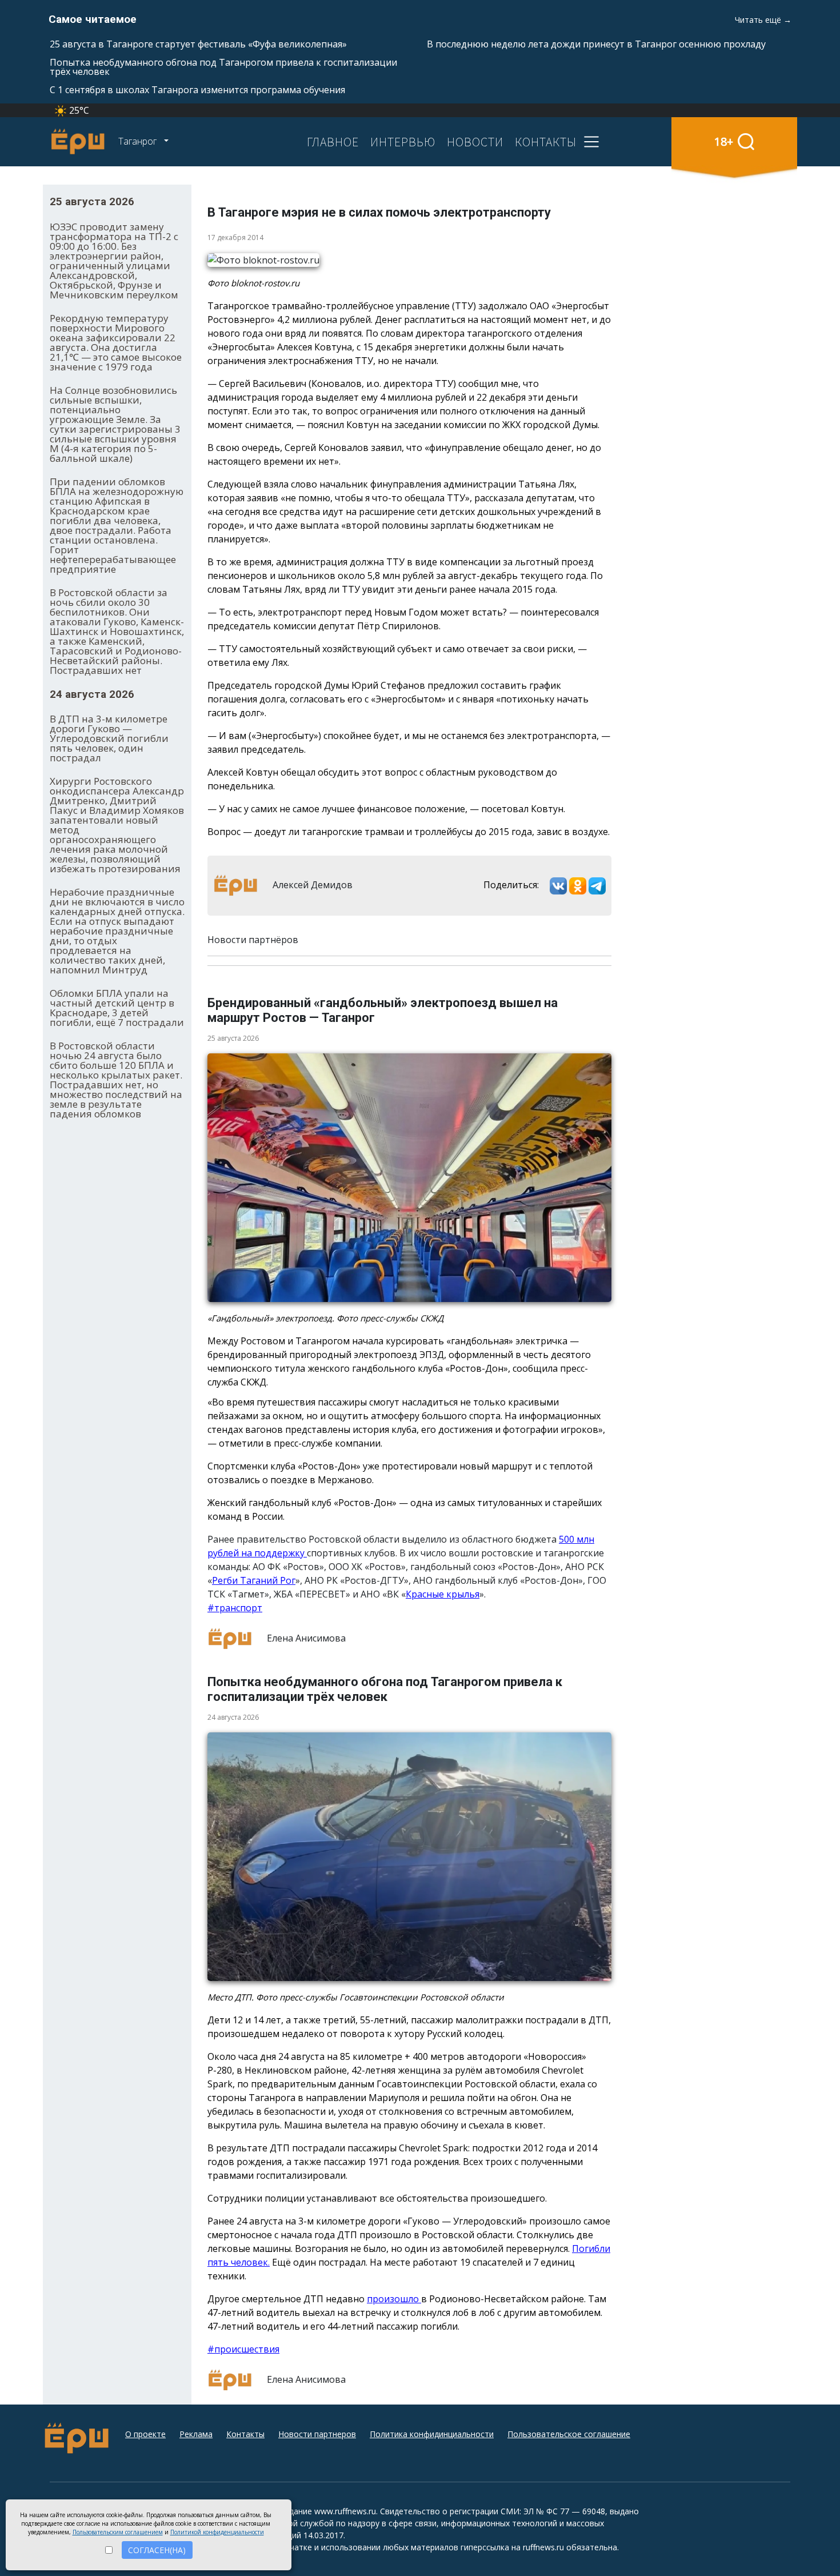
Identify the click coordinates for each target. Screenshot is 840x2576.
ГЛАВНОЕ (333, 142)
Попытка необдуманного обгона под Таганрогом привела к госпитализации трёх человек (223, 67)
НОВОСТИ (475, 142)
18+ (724, 141)
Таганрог (139, 141)
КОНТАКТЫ (546, 142)
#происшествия (243, 2349)
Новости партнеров (317, 2434)
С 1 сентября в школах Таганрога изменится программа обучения (197, 90)
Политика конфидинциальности (432, 2434)
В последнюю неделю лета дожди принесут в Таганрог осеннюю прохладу (596, 44)
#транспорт (235, 1608)
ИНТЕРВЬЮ (403, 142)
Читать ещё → (763, 20)
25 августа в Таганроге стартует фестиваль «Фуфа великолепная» (198, 44)
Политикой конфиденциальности (217, 2532)
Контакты (245, 2434)
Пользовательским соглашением (118, 2532)
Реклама (196, 2434)
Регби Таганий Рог (254, 1580)
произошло (394, 2299)
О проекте (145, 2434)
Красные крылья (443, 1594)
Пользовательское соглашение (569, 2434)
